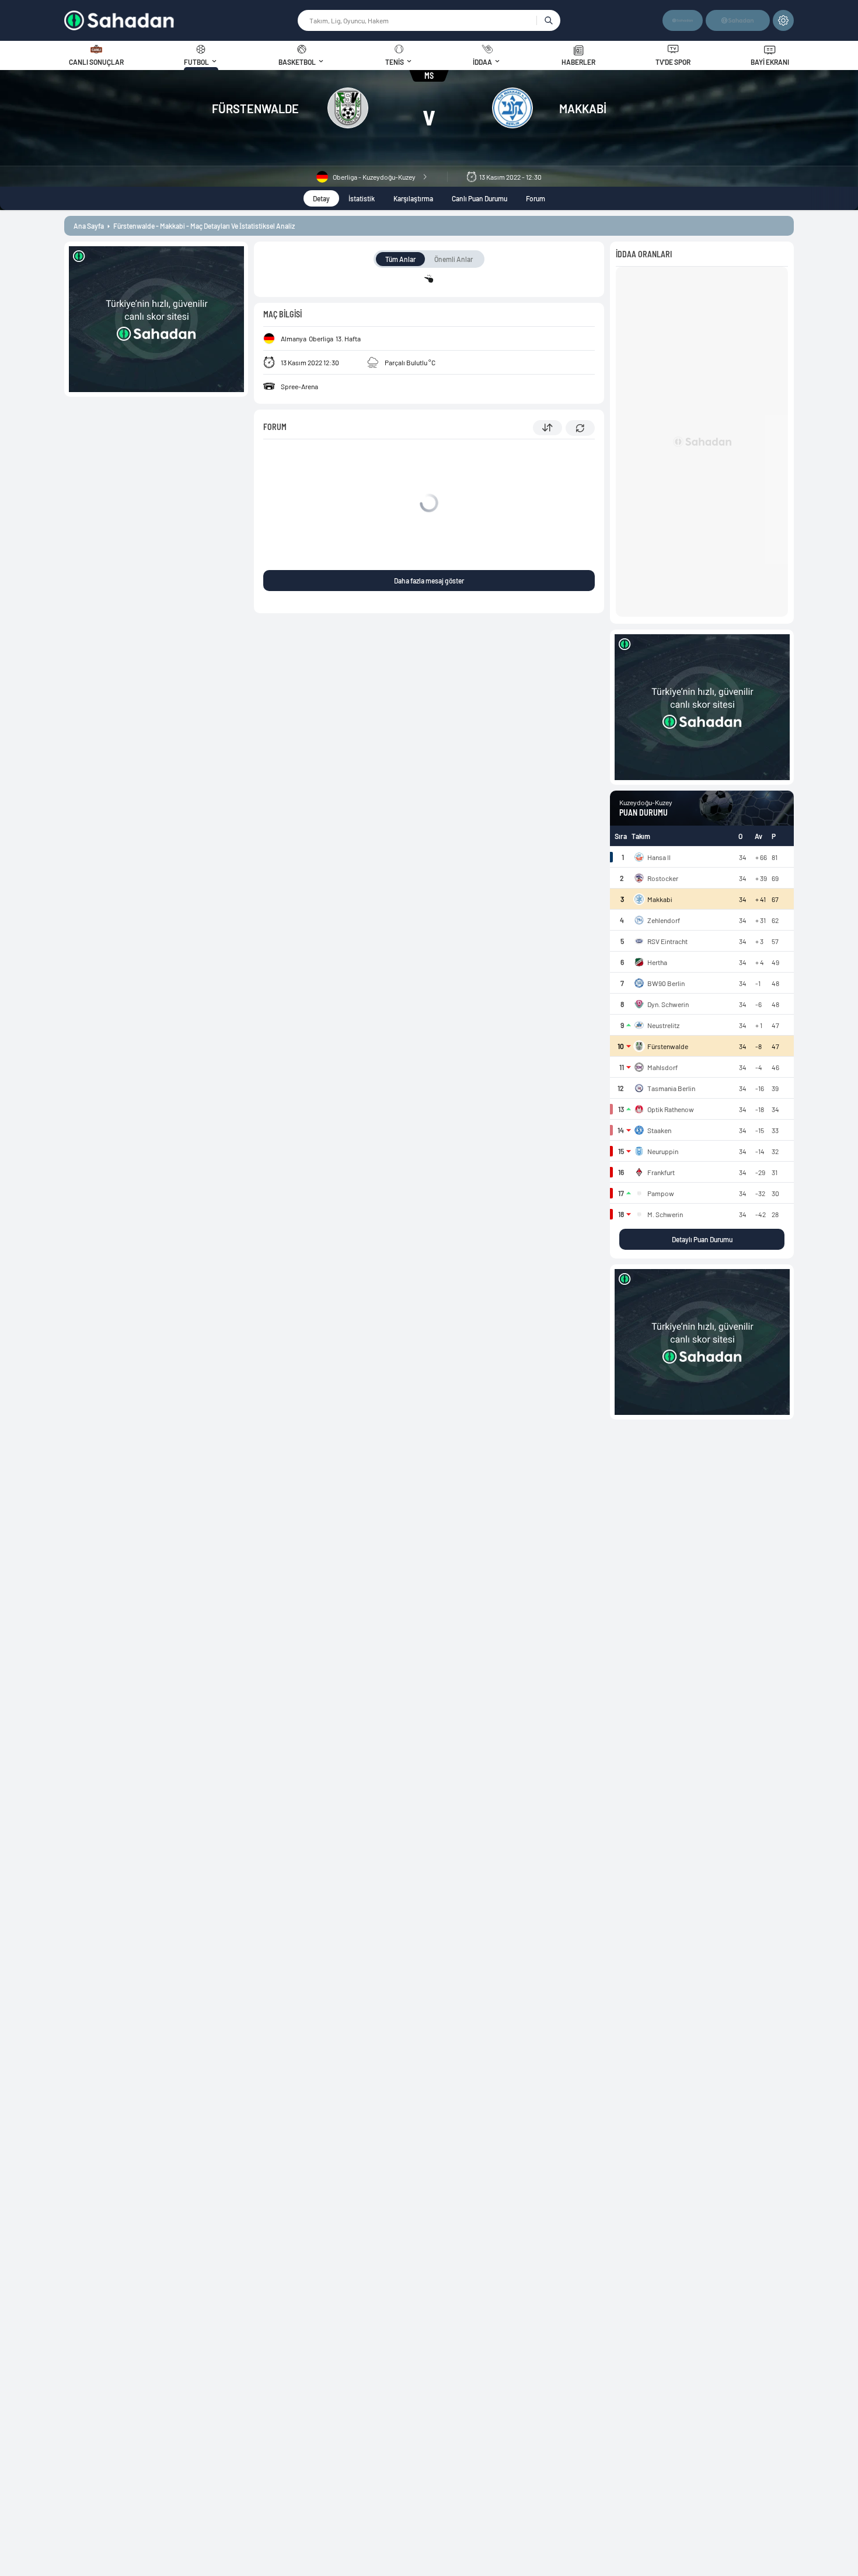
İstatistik (362, 198)
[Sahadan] (180, 20)
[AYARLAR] (783, 20)
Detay (321, 198)
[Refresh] (580, 428)
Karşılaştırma (413, 198)
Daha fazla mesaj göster (429, 581)
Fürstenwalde (255, 109)
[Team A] (348, 109)
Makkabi (583, 109)
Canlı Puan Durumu (479, 198)
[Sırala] (547, 428)
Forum (536, 198)
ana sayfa (89, 226)
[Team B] (512, 109)
